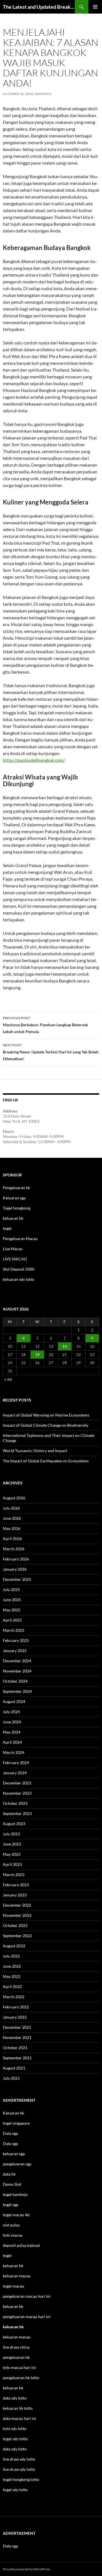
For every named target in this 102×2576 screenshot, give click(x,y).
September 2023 (17, 1813)
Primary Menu (95, 7)
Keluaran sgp (14, 1198)
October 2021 (15, 2048)
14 (65, 1346)
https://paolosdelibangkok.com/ (34, 760)
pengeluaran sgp (17, 2164)
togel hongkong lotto (21, 2479)
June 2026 (12, 1518)
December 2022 (17, 1905)
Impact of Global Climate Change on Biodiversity (46, 1425)
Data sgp (10, 2133)
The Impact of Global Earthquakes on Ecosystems (46, 1461)
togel (7, 1228)
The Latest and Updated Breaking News (39, 7)
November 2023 (17, 1793)
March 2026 (14, 1549)
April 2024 (12, 1742)
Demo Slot (12, 2184)
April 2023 (12, 1864)
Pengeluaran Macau (20, 1239)
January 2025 (15, 1651)
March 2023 (14, 1875)
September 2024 (17, 1691)
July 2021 (11, 2078)
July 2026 (11, 1508)
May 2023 (12, 1854)
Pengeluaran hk (16, 1188)
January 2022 (15, 2017)
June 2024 (12, 1722)
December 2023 (17, 1783)
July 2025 (11, 1589)
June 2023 (12, 1844)
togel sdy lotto (15, 2490)
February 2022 (16, 2007)
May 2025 (12, 1610)
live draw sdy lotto (19, 2469)
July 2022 (11, 1956)
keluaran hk (13, 1218)
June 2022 (12, 1966)
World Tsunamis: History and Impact (35, 1451)
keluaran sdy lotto (19, 1279)
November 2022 (17, 1915)
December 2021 (17, 2027)
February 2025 (16, 1640)
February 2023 (16, 1885)
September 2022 (17, 1936)
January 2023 (15, 1895)
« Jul (8, 1379)
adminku (43, 94)
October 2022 (15, 1925)
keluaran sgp (14, 2154)
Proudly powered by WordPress (26, 2569)
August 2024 (14, 1701)
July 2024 (11, 1712)
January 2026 (15, 1569)
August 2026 (14, 1498)
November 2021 (17, 2037)
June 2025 (12, 1600)
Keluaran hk (13, 2113)
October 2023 (15, 1803)
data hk (9, 2174)
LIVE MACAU (15, 1259)
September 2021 (17, 2058)
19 (37, 1354)
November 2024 (17, 1671)
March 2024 (14, 1752)
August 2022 (14, 1946)
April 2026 (12, 1539)
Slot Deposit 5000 (19, 1269)
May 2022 (12, 1976)
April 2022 (12, 1987)
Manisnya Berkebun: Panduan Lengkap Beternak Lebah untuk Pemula (45, 1025)
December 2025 (17, 1579)
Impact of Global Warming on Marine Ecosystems (46, 1415)
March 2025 (14, 1630)
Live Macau (13, 1249)
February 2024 (16, 1763)
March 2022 (14, 1997)
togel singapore (16, 2123)
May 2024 (12, 1732)
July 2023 (11, 1834)
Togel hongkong (17, 1208)
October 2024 (15, 1681)
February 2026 (16, 1559)
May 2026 (12, 1528)
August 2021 (14, 2068)
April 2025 (12, 1620)
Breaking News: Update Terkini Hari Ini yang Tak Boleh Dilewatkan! (51, 1052)
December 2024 (17, 1661)
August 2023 (14, 1824)
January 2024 (15, 1773)
